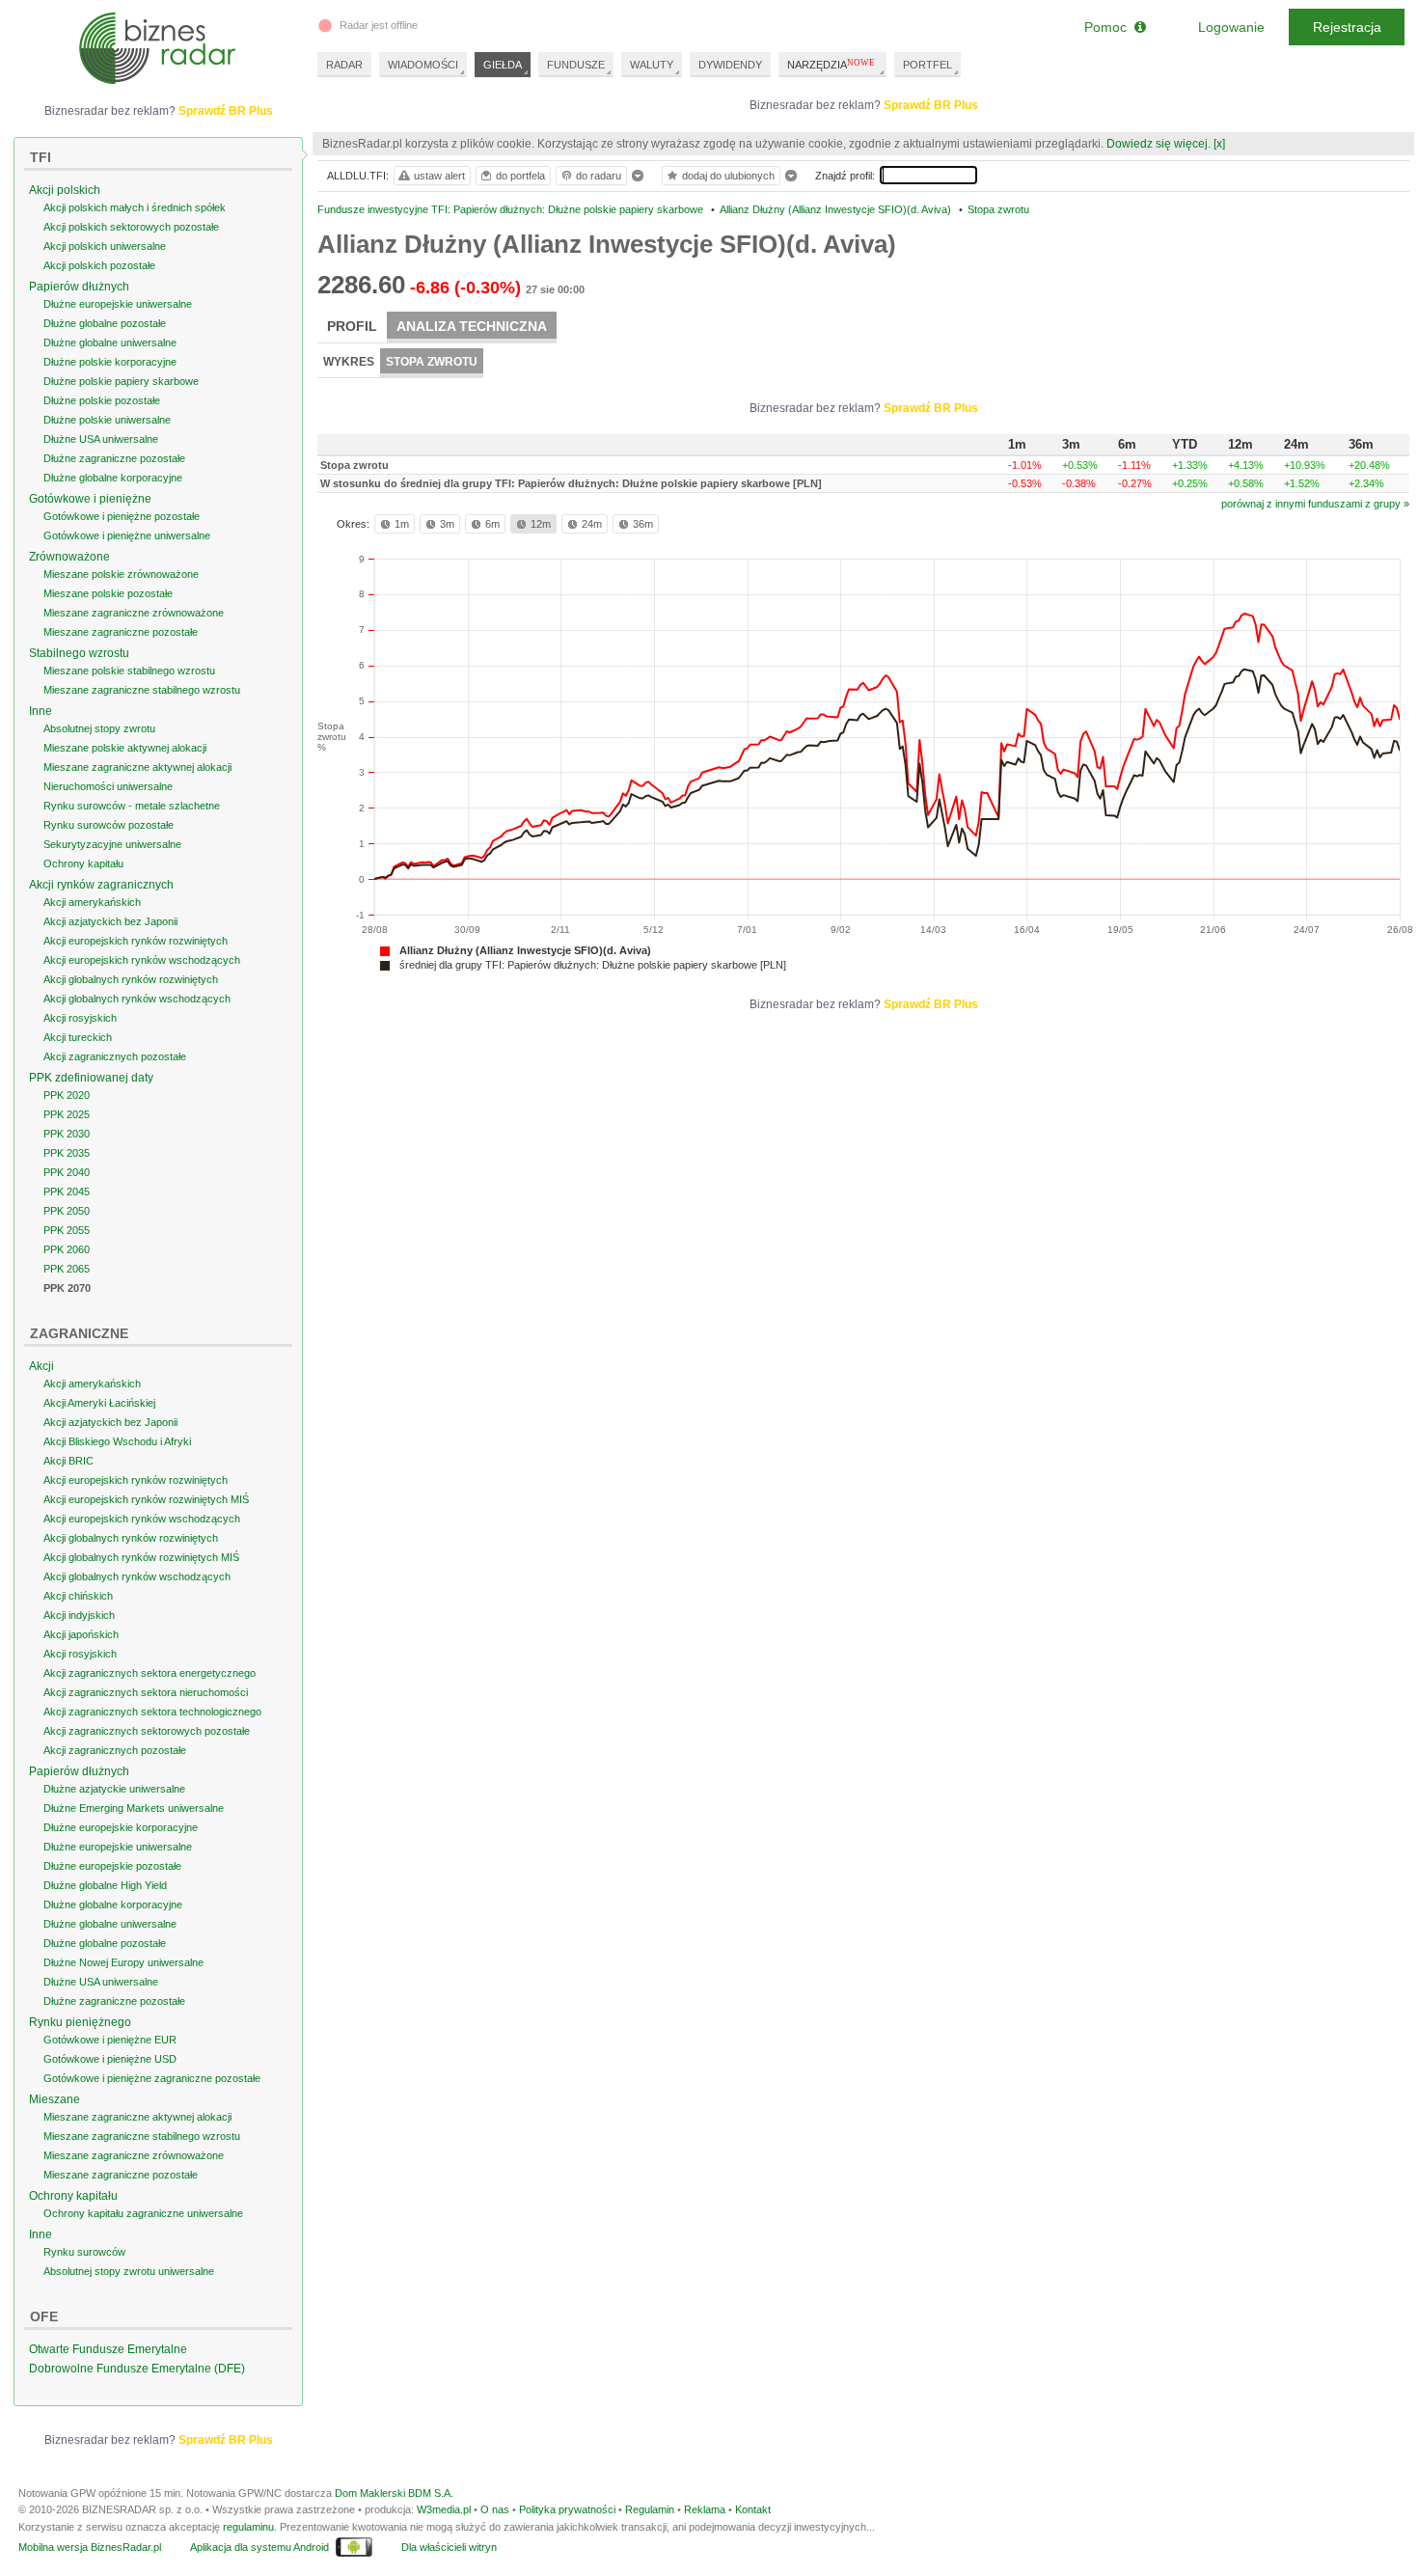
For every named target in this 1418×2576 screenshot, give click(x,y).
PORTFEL (927, 65)
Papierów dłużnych (79, 287)
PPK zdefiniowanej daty (91, 1078)
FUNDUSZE (576, 65)
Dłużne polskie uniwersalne (107, 420)
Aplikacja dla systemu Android (259, 2547)
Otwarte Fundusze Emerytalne (108, 2349)
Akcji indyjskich (79, 1615)
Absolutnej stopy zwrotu (99, 728)
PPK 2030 (67, 1134)
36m (643, 524)
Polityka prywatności (567, 2509)
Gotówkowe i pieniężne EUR (110, 2040)
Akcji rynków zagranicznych (101, 885)
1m (402, 524)
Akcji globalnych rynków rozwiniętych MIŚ (141, 1557)
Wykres (349, 362)
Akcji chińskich (78, 1596)
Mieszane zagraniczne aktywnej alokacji (137, 767)
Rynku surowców (84, 2252)
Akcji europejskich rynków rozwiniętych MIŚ (146, 1499)
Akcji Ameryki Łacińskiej (99, 1403)
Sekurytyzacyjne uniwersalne (112, 844)
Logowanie (1231, 27)
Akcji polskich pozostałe (99, 265)
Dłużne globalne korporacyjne (113, 478)
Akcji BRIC (68, 1461)
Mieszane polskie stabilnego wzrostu (129, 671)
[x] (1219, 144)
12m (541, 524)
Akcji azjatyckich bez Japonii (110, 921)
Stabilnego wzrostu (79, 653)
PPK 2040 (67, 1172)
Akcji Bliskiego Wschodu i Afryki (117, 1441)
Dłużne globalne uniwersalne (110, 343)
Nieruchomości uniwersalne (108, 786)
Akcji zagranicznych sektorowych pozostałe (147, 1731)
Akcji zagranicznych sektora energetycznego (150, 1673)
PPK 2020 (67, 1095)
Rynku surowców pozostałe (109, 825)
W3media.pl (444, 2509)
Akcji (41, 1366)
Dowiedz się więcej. (1159, 144)
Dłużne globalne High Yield (105, 1885)
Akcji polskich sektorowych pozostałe (131, 227)
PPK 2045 (67, 1192)
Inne (41, 711)
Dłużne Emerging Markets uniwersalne (134, 1808)
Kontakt (753, 2509)
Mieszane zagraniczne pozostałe (121, 632)
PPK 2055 (67, 1230)
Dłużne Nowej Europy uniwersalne (123, 1962)
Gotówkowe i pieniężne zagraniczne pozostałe (152, 2078)
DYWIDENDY (730, 65)
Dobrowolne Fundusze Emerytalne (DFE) (137, 2369)
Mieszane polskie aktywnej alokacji (125, 748)
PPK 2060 (67, 1249)
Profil (352, 326)
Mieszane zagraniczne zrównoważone (134, 613)
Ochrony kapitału (83, 863)
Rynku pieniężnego (80, 2022)
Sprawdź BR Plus (931, 105)
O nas (495, 2509)
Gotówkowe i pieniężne (90, 499)
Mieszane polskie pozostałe (108, 593)
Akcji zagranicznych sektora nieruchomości (146, 1692)
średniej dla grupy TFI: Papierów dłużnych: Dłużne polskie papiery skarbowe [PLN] (593, 965)
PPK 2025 (67, 1114)
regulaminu (248, 2527)
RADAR (344, 65)
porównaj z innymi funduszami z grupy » (1315, 504)
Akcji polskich (65, 190)
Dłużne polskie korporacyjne (110, 362)
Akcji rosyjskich (80, 1018)
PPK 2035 (67, 1153)
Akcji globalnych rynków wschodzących (137, 999)
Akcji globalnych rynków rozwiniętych (131, 979)
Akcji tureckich (78, 1037)
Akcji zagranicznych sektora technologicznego (152, 1712)
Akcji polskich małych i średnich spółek (135, 207)
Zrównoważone (69, 557)
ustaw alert (439, 176)
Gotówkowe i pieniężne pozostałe (122, 516)
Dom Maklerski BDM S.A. (394, 2493)
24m (592, 524)
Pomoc (1109, 27)
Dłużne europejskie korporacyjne (121, 1827)
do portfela (520, 176)
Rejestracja (1347, 27)
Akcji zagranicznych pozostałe (115, 1056)
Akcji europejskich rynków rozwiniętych (136, 941)
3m (447, 524)
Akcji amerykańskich (92, 902)
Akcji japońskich (81, 1634)
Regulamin (650, 2509)
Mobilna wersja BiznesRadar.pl (90, 2547)
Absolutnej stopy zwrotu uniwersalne (129, 2271)
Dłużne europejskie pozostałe (112, 1866)
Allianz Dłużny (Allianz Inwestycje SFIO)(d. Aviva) (525, 950)
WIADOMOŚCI (423, 65)
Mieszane (55, 2099)
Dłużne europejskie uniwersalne (118, 304)
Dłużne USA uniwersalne (101, 439)
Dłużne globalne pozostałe (105, 323)
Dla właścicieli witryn (449, 2547)
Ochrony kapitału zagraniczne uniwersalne (143, 2213)
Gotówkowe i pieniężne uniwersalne (127, 535)
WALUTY (652, 65)
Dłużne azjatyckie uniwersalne (114, 1789)
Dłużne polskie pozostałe (102, 400)
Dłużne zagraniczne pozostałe (114, 458)
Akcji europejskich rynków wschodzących (142, 960)
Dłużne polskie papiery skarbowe (121, 381)
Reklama (705, 2509)
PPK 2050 (67, 1211)
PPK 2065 (67, 1269)
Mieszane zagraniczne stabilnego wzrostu (142, 690)
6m (492, 524)
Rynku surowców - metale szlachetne (132, 806)
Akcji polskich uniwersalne (105, 246)
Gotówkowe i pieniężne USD (110, 2059)
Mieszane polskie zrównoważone (121, 574)
